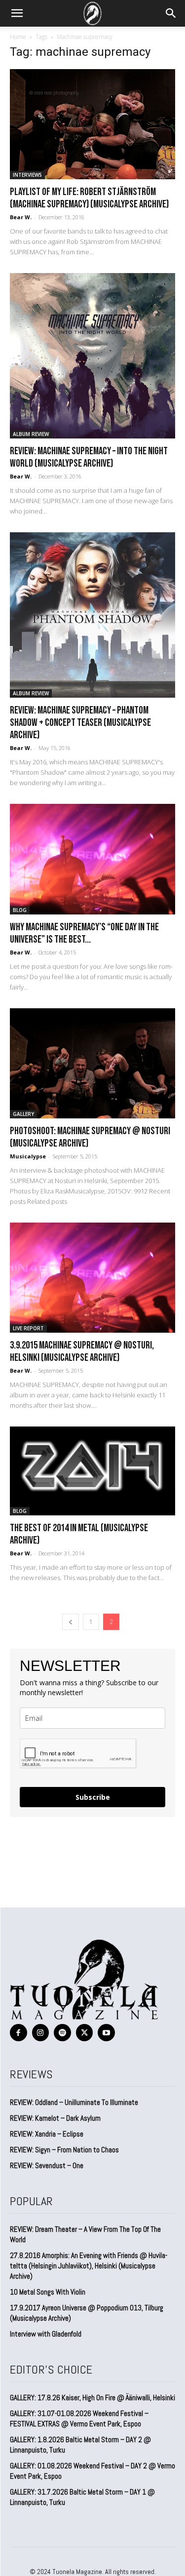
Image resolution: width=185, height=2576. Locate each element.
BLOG (20, 910)
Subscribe (93, 1797)
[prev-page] (71, 1622)
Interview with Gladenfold (46, 2334)
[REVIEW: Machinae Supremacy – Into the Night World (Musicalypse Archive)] (92, 356)
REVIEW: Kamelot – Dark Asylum (55, 2118)
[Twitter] (85, 2033)
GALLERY (23, 1114)
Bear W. (21, 217)
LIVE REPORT (28, 1328)
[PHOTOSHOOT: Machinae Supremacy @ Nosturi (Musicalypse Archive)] (92, 1063)
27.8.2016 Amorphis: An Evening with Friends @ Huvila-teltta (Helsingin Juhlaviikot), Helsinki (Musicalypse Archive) (89, 2266)
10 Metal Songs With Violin (48, 2292)
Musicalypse (28, 1156)
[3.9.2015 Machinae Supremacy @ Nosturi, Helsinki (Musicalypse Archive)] (92, 1278)
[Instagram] (41, 2033)
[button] (17, 13)
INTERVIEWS (27, 175)
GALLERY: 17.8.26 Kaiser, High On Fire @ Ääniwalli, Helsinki (92, 2398)
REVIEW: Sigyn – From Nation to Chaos (64, 2150)
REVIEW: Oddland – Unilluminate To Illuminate (74, 2102)
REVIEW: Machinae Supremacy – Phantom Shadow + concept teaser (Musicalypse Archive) (80, 723)
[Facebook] (18, 2033)
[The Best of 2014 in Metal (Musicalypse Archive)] (92, 1471)
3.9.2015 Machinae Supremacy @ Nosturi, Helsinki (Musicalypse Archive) (82, 1351)
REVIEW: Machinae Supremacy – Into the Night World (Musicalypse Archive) (89, 457)
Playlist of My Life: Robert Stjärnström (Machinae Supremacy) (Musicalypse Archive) (89, 198)
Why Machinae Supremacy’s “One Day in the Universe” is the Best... (84, 933)
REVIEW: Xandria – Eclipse (47, 2134)
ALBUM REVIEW (31, 434)
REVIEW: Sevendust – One (47, 2165)
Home (18, 37)
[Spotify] (62, 2033)
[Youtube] (106, 2033)
